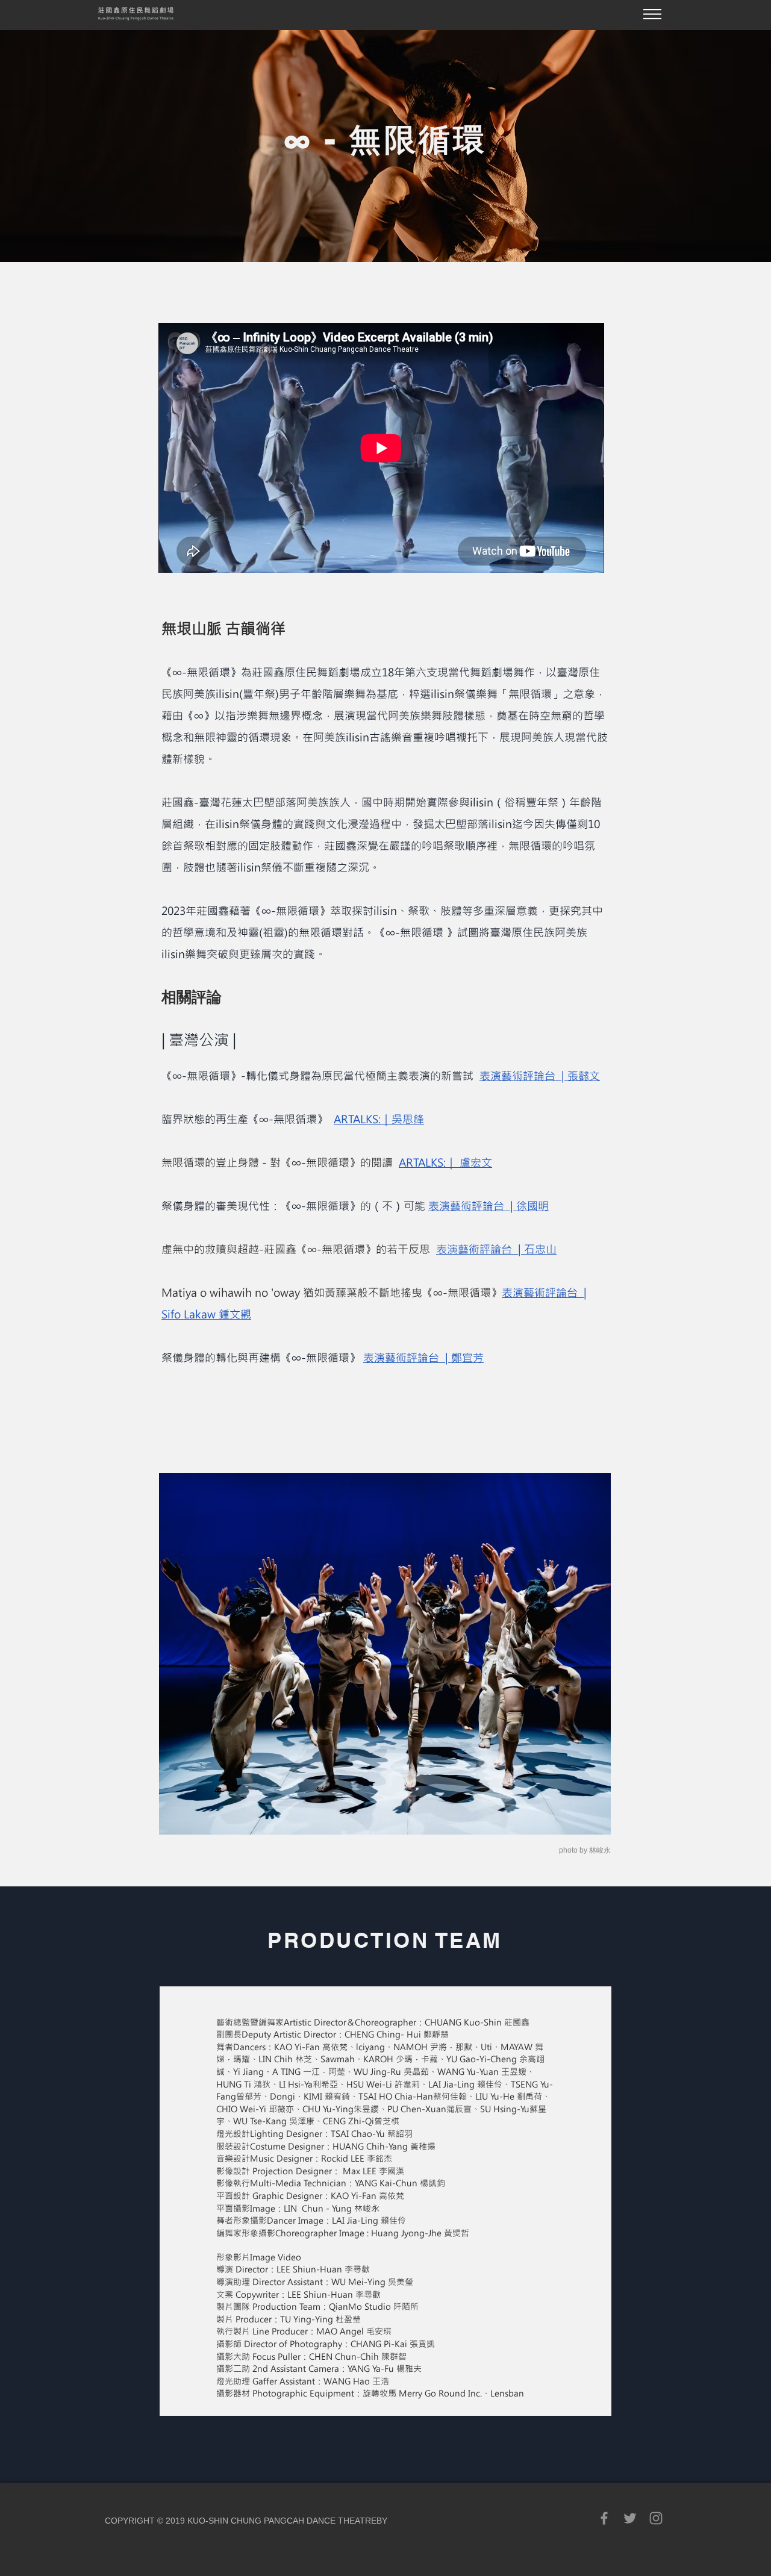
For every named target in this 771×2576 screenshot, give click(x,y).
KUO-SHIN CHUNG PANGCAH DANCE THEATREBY (287, 2521)
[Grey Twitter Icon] (630, 2518)
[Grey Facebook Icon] (604, 2518)
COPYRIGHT (130, 2521)
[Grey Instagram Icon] (656, 2518)
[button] (652, 14)
